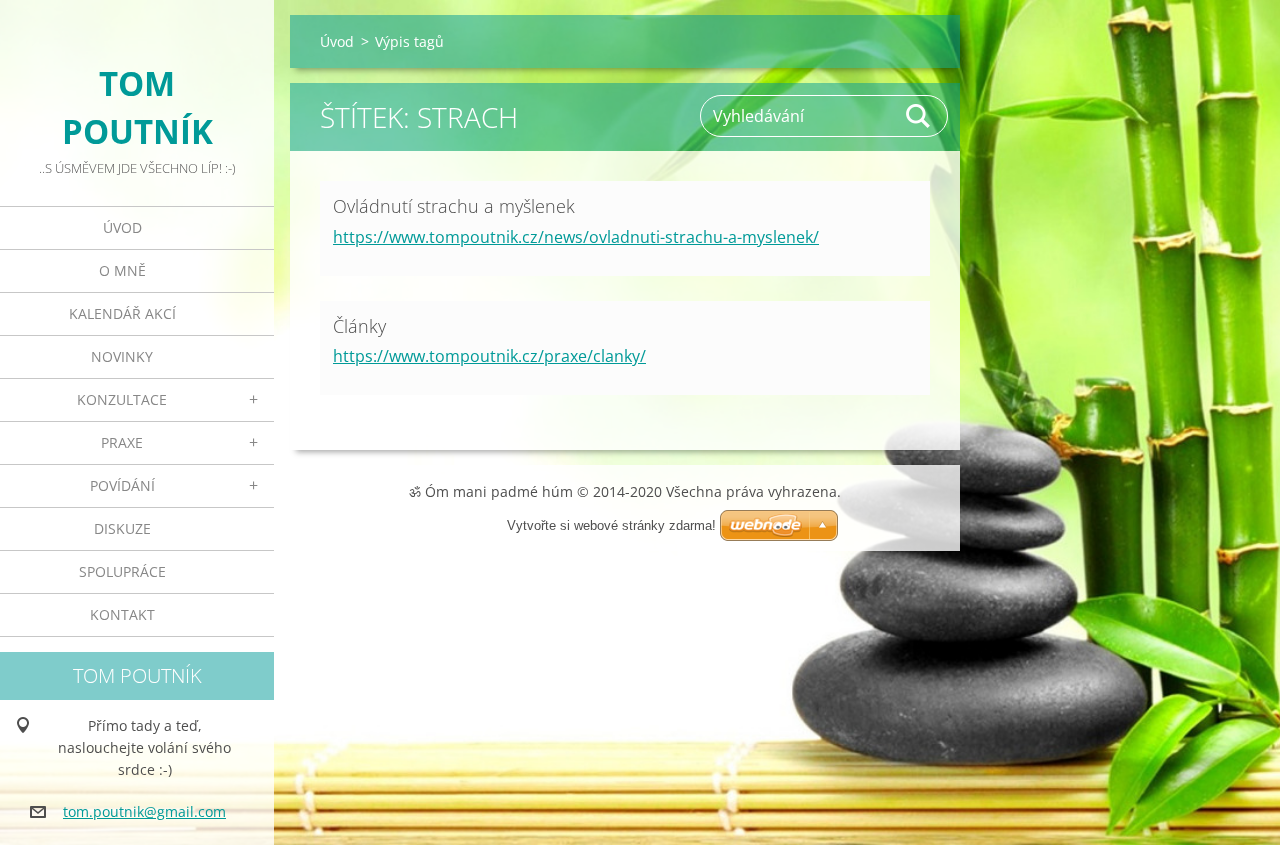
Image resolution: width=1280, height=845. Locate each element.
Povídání (122, 485)
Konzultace (122, 399)
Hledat (919, 116)
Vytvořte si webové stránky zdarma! (611, 525)
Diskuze (122, 528)
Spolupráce (122, 571)
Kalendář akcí (122, 313)
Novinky (122, 356)
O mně (122, 270)
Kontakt (122, 614)
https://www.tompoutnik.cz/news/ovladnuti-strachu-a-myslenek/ (576, 237)
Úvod (122, 227)
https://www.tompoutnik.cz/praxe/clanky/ (489, 356)
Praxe (122, 442)
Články (359, 326)
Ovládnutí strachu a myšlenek (454, 206)
